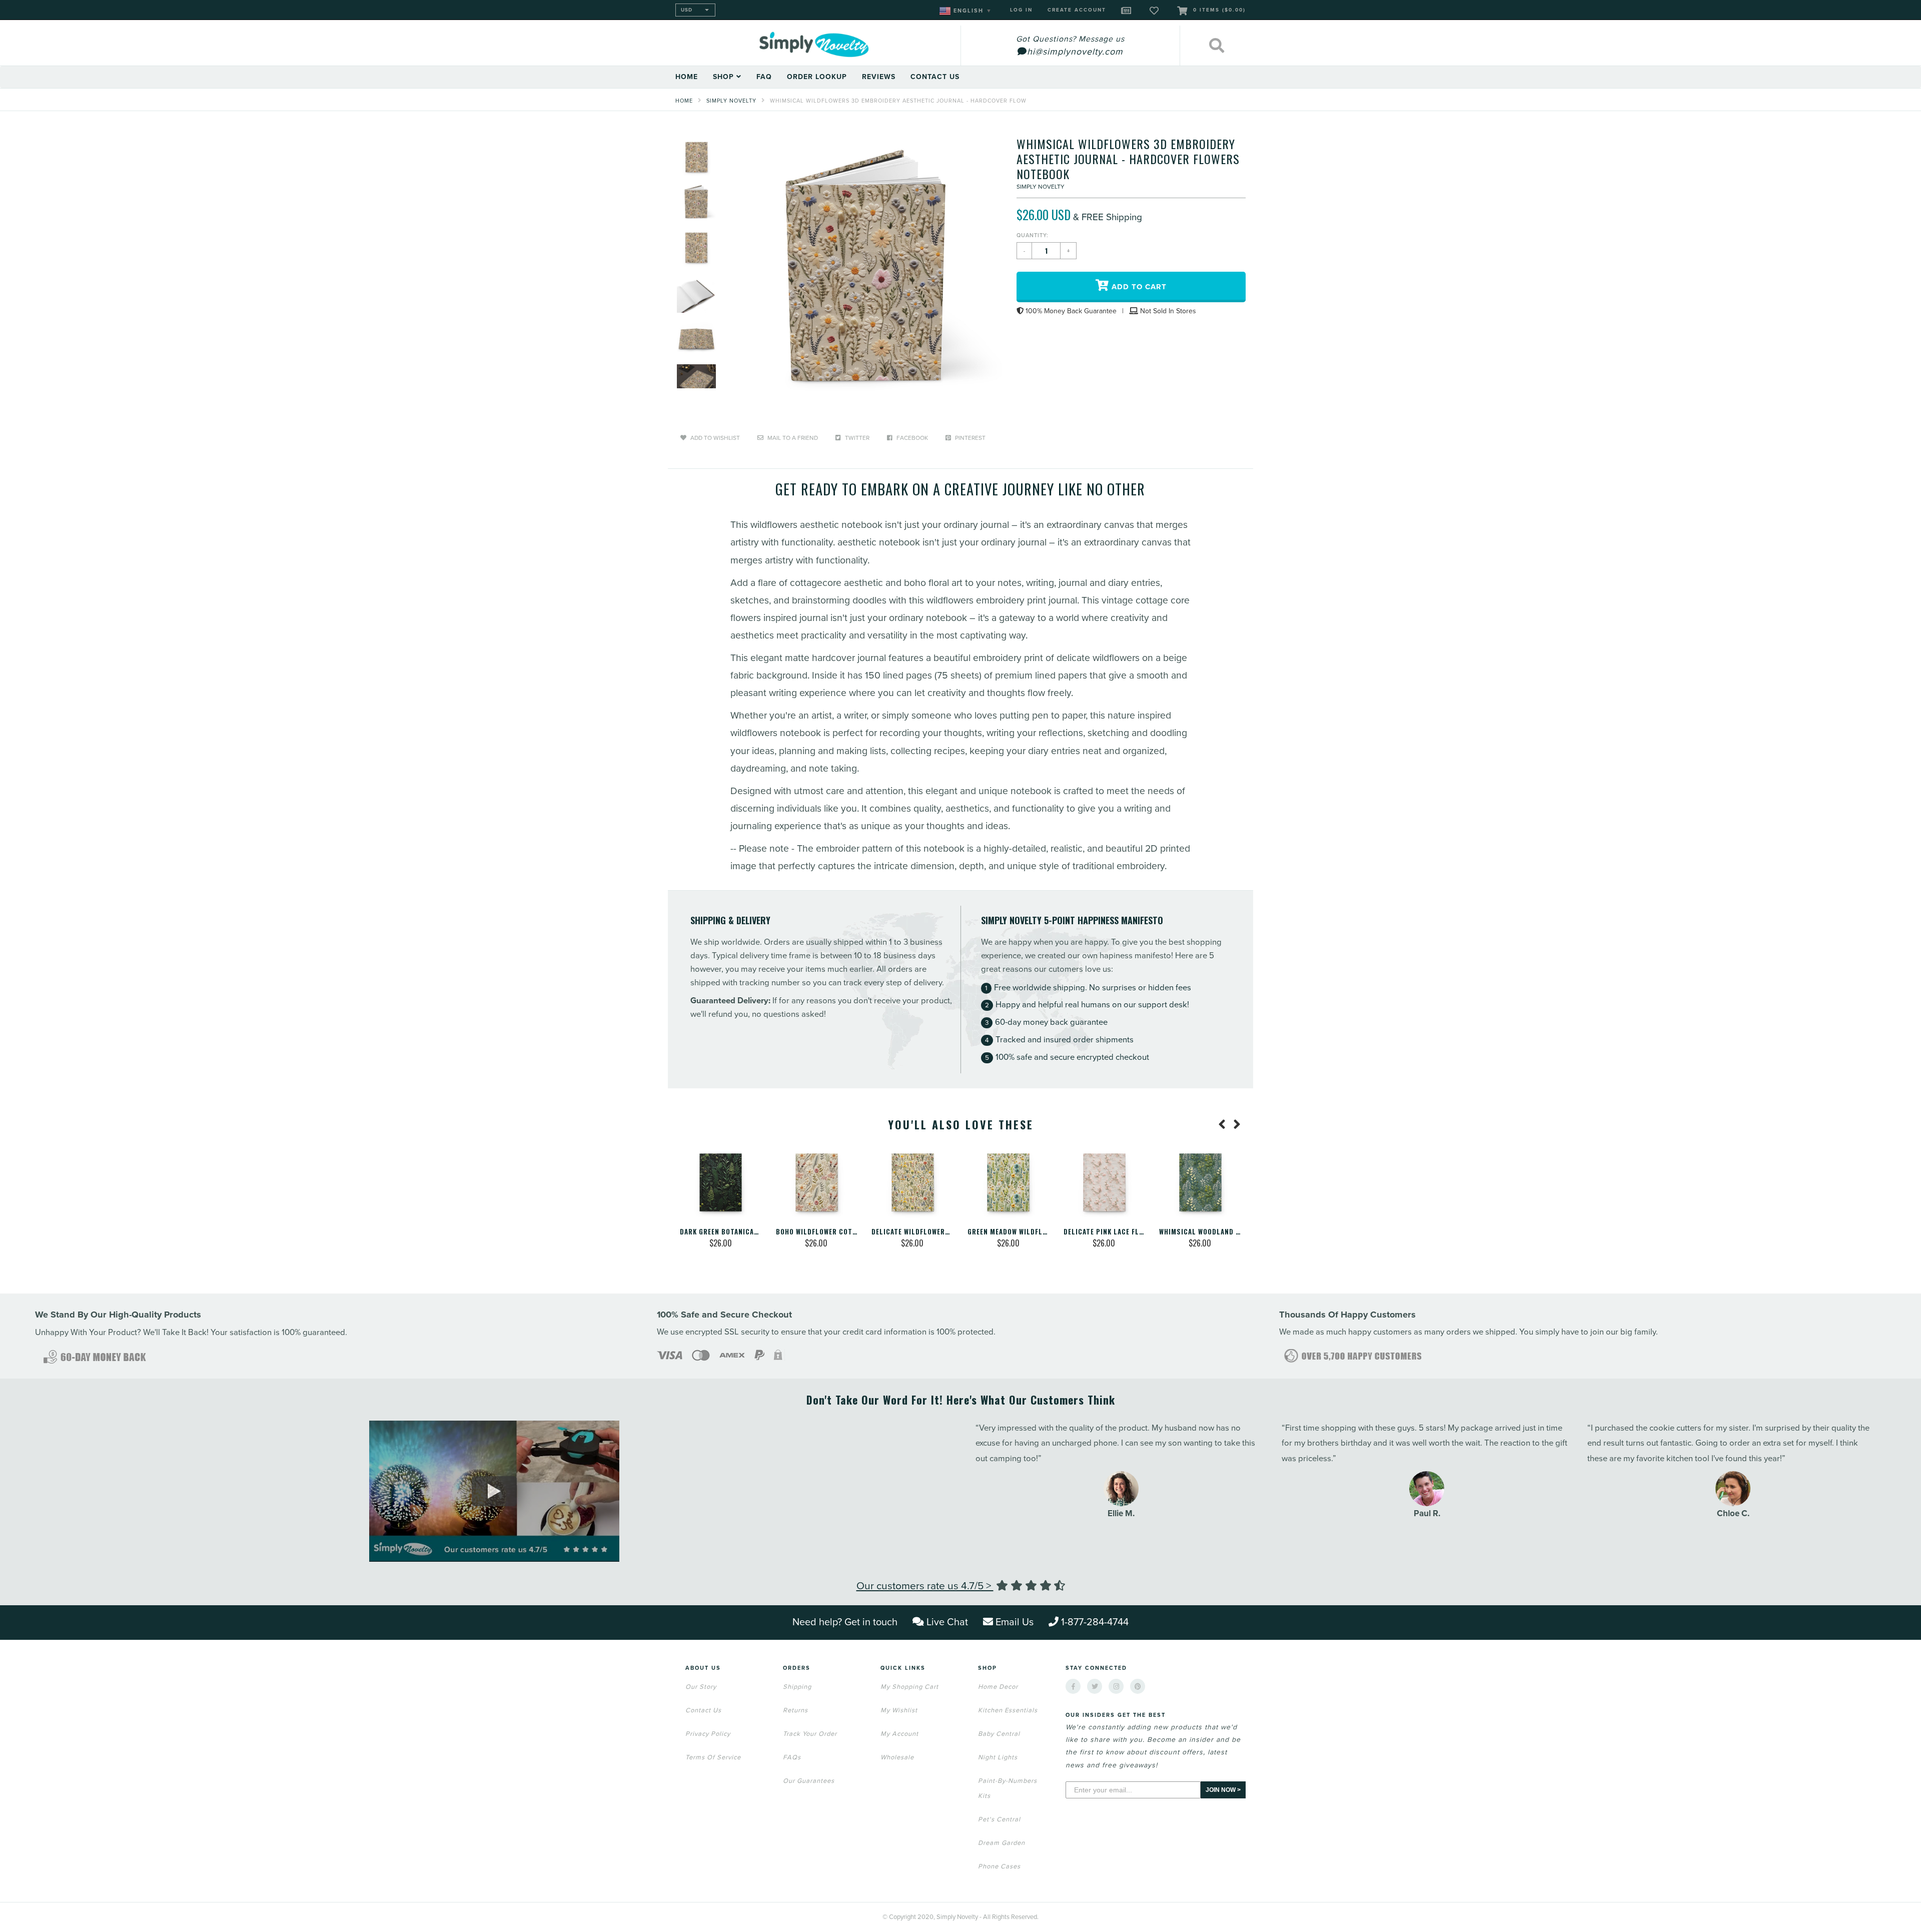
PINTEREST (970, 438)
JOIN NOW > (1223, 1790)
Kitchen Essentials (1008, 1710)
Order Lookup (817, 77)
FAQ (764, 77)
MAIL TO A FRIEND (792, 438)
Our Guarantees (809, 1781)
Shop (725, 77)
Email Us (1015, 1622)
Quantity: (1033, 235)
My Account (899, 1734)
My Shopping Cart (909, 1687)
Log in (1021, 10)
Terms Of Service (713, 1757)
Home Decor (998, 1687)
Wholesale (897, 1757)
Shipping (797, 1687)
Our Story (701, 1687)
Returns (795, 1710)
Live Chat (947, 1622)
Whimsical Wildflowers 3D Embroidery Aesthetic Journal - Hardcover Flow (898, 101)
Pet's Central (999, 1819)
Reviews (879, 77)
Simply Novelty (731, 101)
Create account (1077, 10)
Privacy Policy (708, 1734)
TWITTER (856, 438)
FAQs (792, 1757)
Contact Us (935, 77)
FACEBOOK (911, 438)
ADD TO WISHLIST (714, 438)
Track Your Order (810, 1734)
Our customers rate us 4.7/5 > (925, 1586)
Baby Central (999, 1734)
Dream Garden (1002, 1843)
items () (1219, 10)
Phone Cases (999, 1866)
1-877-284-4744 (1095, 1622)
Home (687, 77)
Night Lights (998, 1757)
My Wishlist (899, 1710)
